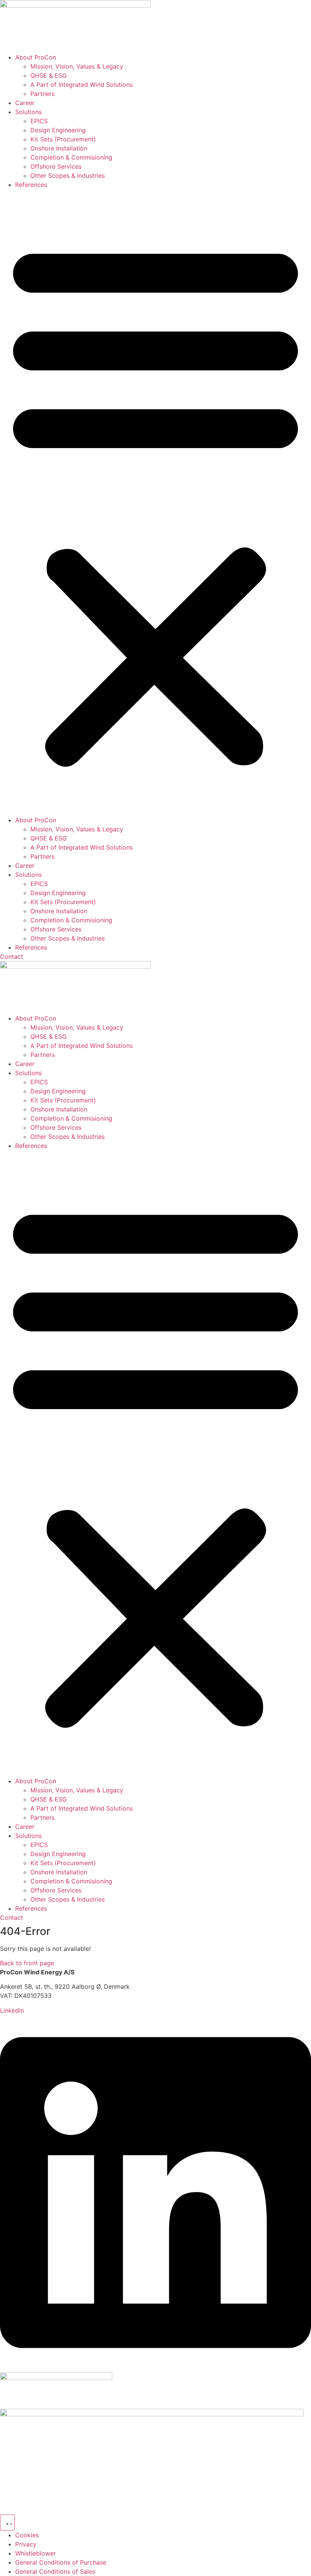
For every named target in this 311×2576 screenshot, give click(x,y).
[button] (155, 502)
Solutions (28, 112)
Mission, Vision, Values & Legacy (77, 66)
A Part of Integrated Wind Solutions (82, 85)
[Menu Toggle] (7, 2523)
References (31, 185)
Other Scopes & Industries (68, 176)
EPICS (39, 121)
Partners (42, 94)
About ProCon (36, 57)
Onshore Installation (59, 148)
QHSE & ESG (49, 75)
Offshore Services (56, 166)
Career (25, 103)
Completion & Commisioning (71, 157)
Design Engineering (58, 130)
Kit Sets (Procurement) (63, 139)
